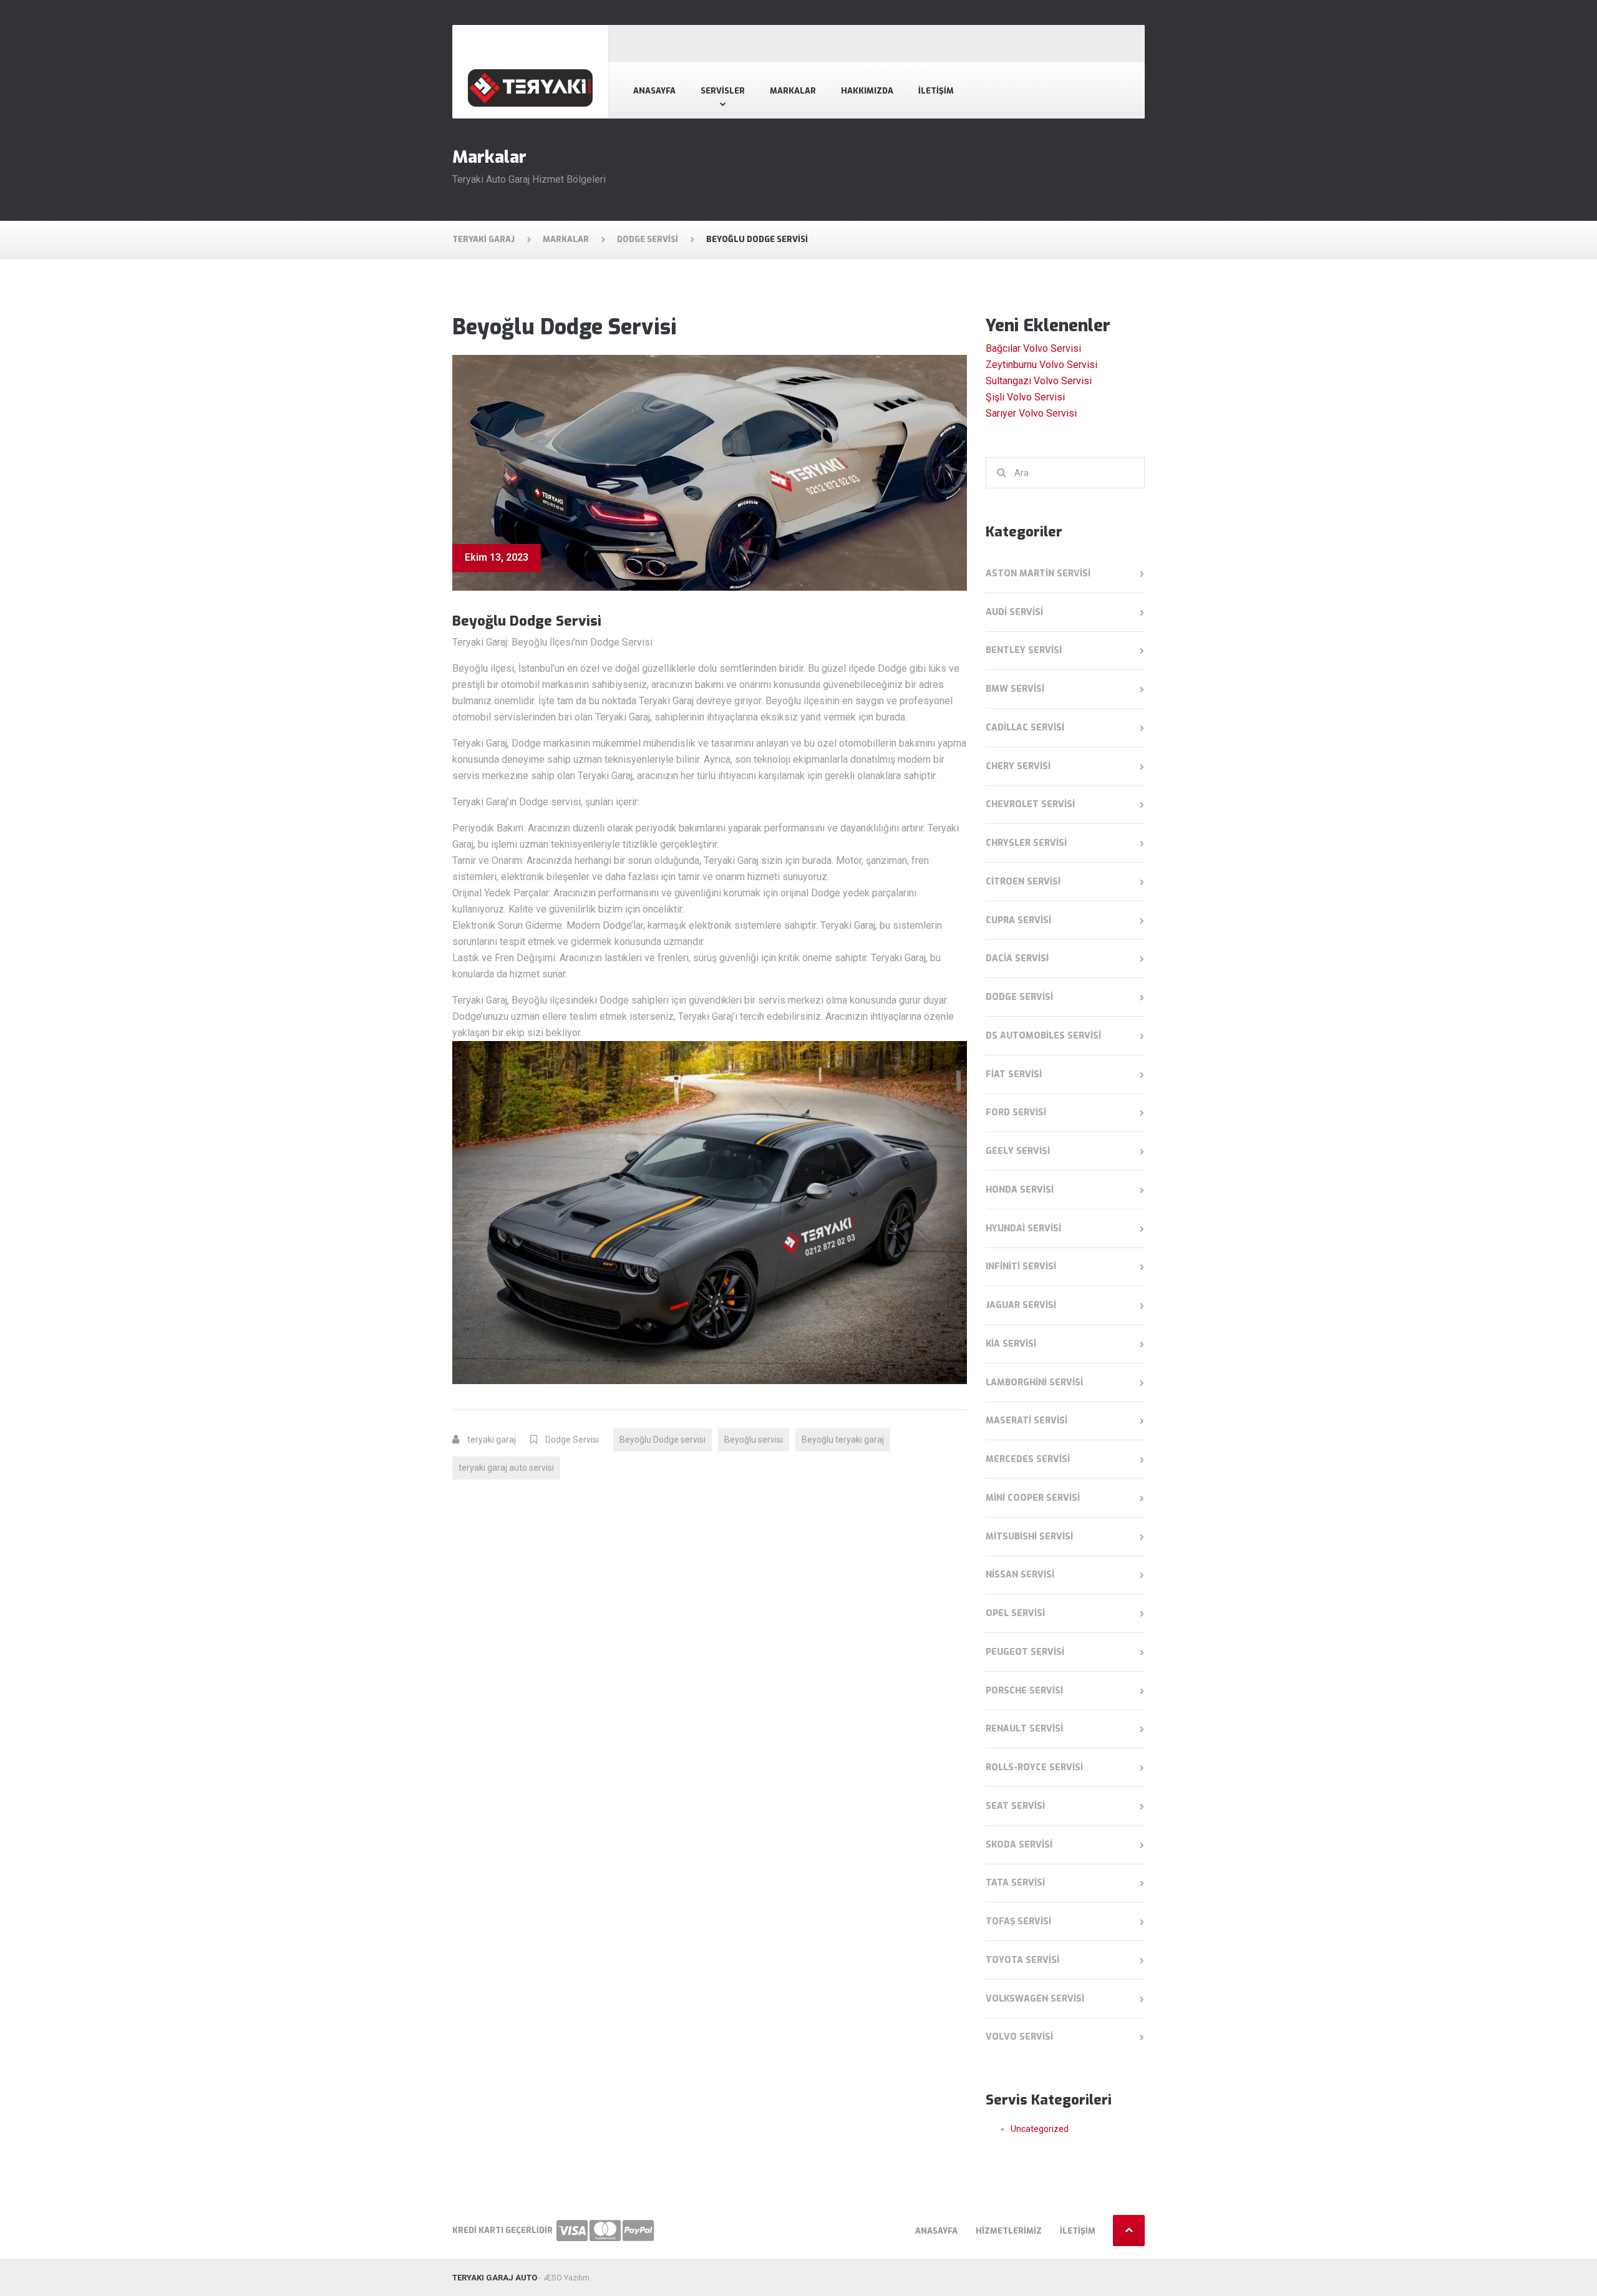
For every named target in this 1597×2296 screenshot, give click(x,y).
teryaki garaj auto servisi (506, 1468)
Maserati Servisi (1027, 1421)
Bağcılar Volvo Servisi (1033, 348)
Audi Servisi (1014, 612)
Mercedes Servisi (1028, 1459)
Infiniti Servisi (1021, 1267)
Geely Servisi (1018, 1151)
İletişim (936, 91)
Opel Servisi (1015, 1613)
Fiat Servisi (1014, 1074)
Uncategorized (1040, 2129)
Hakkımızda (867, 91)
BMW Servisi (1015, 689)
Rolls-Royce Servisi (1034, 1767)
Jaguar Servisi (1021, 1305)
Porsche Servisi (1024, 1691)
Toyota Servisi (1022, 1960)
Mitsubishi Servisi (1029, 1537)
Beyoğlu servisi (754, 1440)
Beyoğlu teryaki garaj (843, 1440)
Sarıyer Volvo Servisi (1031, 413)
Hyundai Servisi (1023, 1228)
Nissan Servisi (1020, 1575)
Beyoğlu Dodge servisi (663, 1440)
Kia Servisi (1011, 1344)
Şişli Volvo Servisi (1025, 397)
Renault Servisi (1024, 1729)
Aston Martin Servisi (1038, 574)
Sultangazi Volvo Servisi (1039, 381)
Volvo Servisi (1019, 2037)
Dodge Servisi (572, 1440)
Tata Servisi (1015, 1883)
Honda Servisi (1020, 1190)
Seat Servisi (1015, 1806)
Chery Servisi (1018, 766)
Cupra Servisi (1018, 920)
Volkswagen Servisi (1035, 1999)
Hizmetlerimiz (1009, 2231)
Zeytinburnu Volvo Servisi (1041, 365)
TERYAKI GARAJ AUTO (495, 2278)
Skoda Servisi (1019, 1845)
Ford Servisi (1016, 1112)
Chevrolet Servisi (1030, 804)
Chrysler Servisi (1026, 843)
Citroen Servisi (1023, 882)
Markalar (793, 91)
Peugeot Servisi (1025, 1652)
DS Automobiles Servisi (1043, 1036)
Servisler (723, 91)
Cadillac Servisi (1025, 728)
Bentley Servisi (1024, 650)
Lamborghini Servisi (1034, 1383)
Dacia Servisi (1017, 958)
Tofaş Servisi (1018, 1921)
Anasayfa (654, 91)
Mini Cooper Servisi (1033, 1498)
